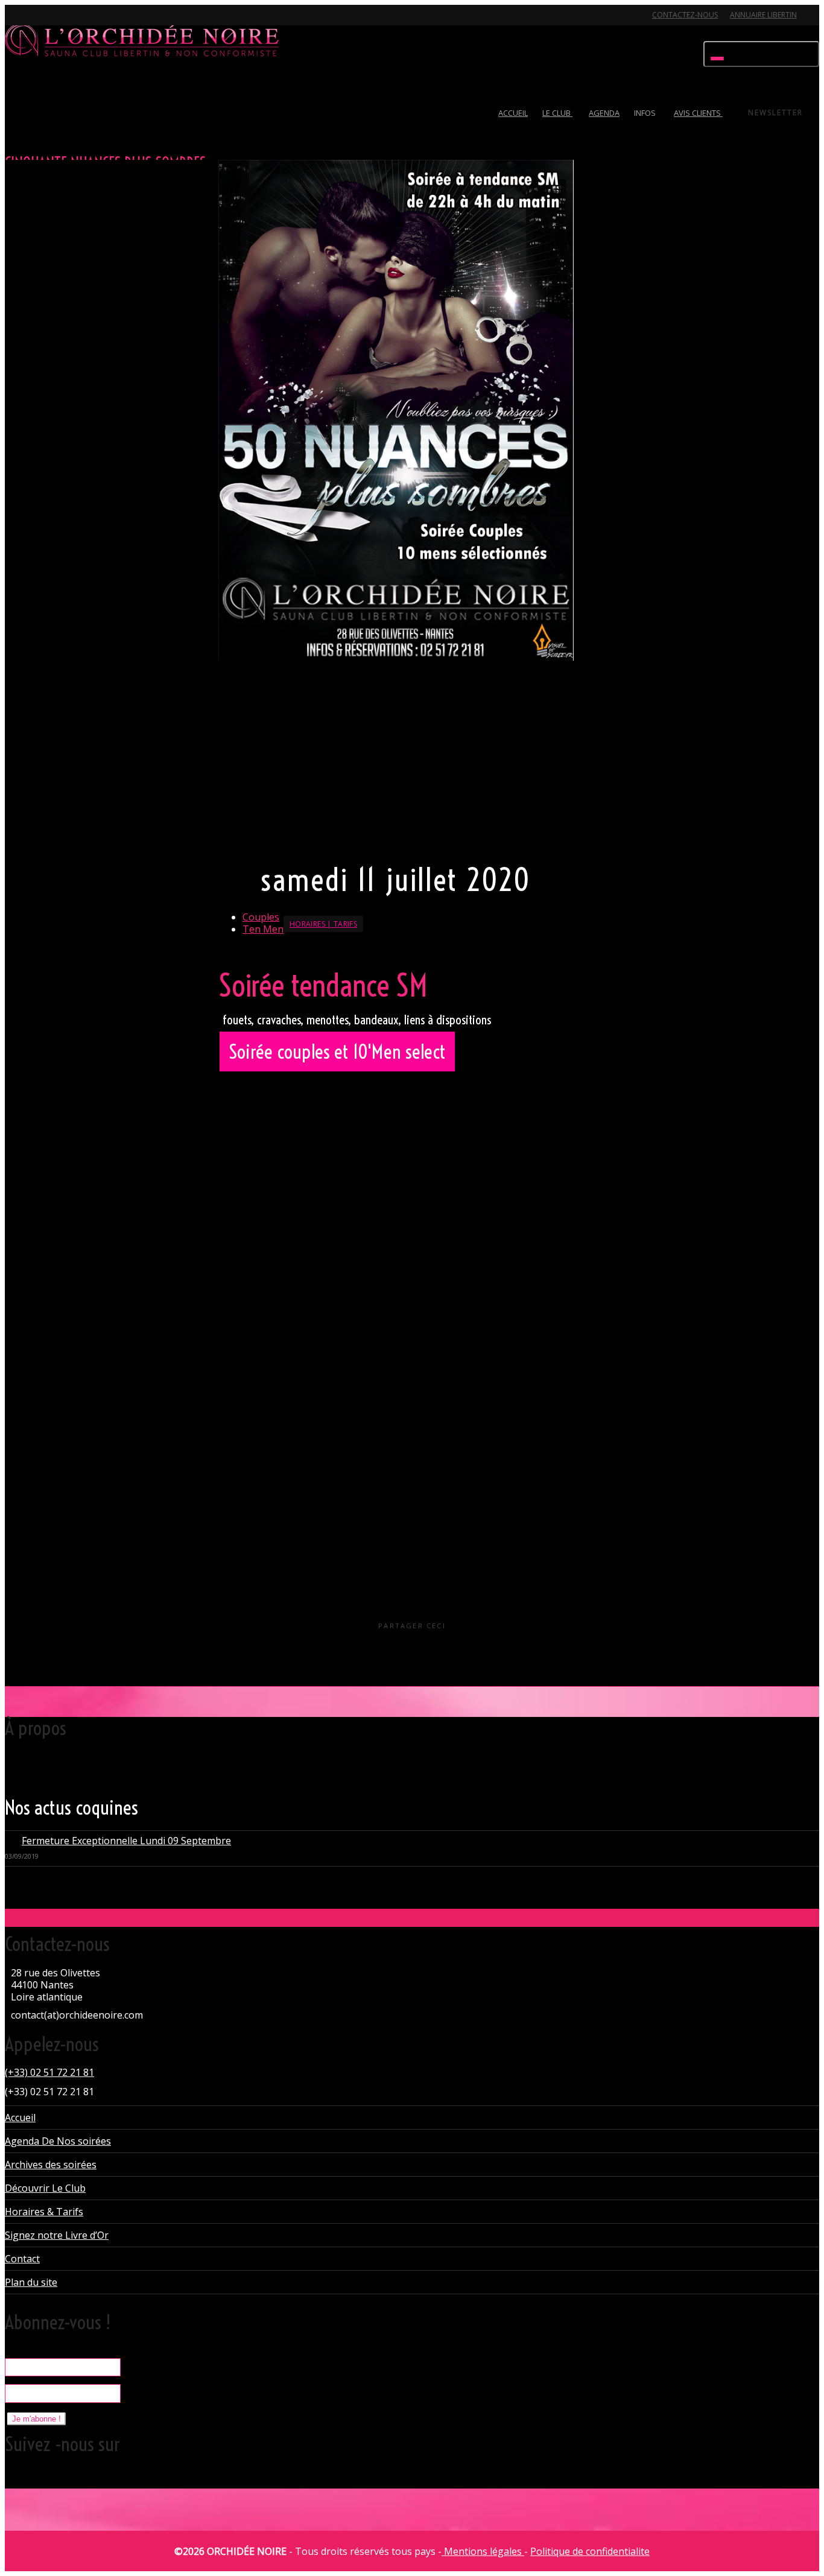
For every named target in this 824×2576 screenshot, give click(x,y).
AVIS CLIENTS (698, 113)
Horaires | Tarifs (323, 924)
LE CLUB (557, 113)
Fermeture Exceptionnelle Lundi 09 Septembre (126, 1841)
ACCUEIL (513, 113)
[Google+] (58, 22)
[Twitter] (16, 22)
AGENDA (604, 113)
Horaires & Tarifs (44, 2212)
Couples (261, 917)
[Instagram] (100, 22)
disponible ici (399, 1310)
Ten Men (263, 929)
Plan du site (31, 2282)
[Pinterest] (79, 22)
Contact (22, 2259)
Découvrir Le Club (45, 2188)
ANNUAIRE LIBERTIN (763, 15)
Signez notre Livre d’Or (57, 2235)
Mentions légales (483, 2551)
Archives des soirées (51, 2165)
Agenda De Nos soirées (58, 2141)
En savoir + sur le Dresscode (279, 839)
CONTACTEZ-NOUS (685, 15)
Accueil (20, 2118)
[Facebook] (37, 22)
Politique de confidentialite (590, 2551)
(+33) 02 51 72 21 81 (49, 2072)
